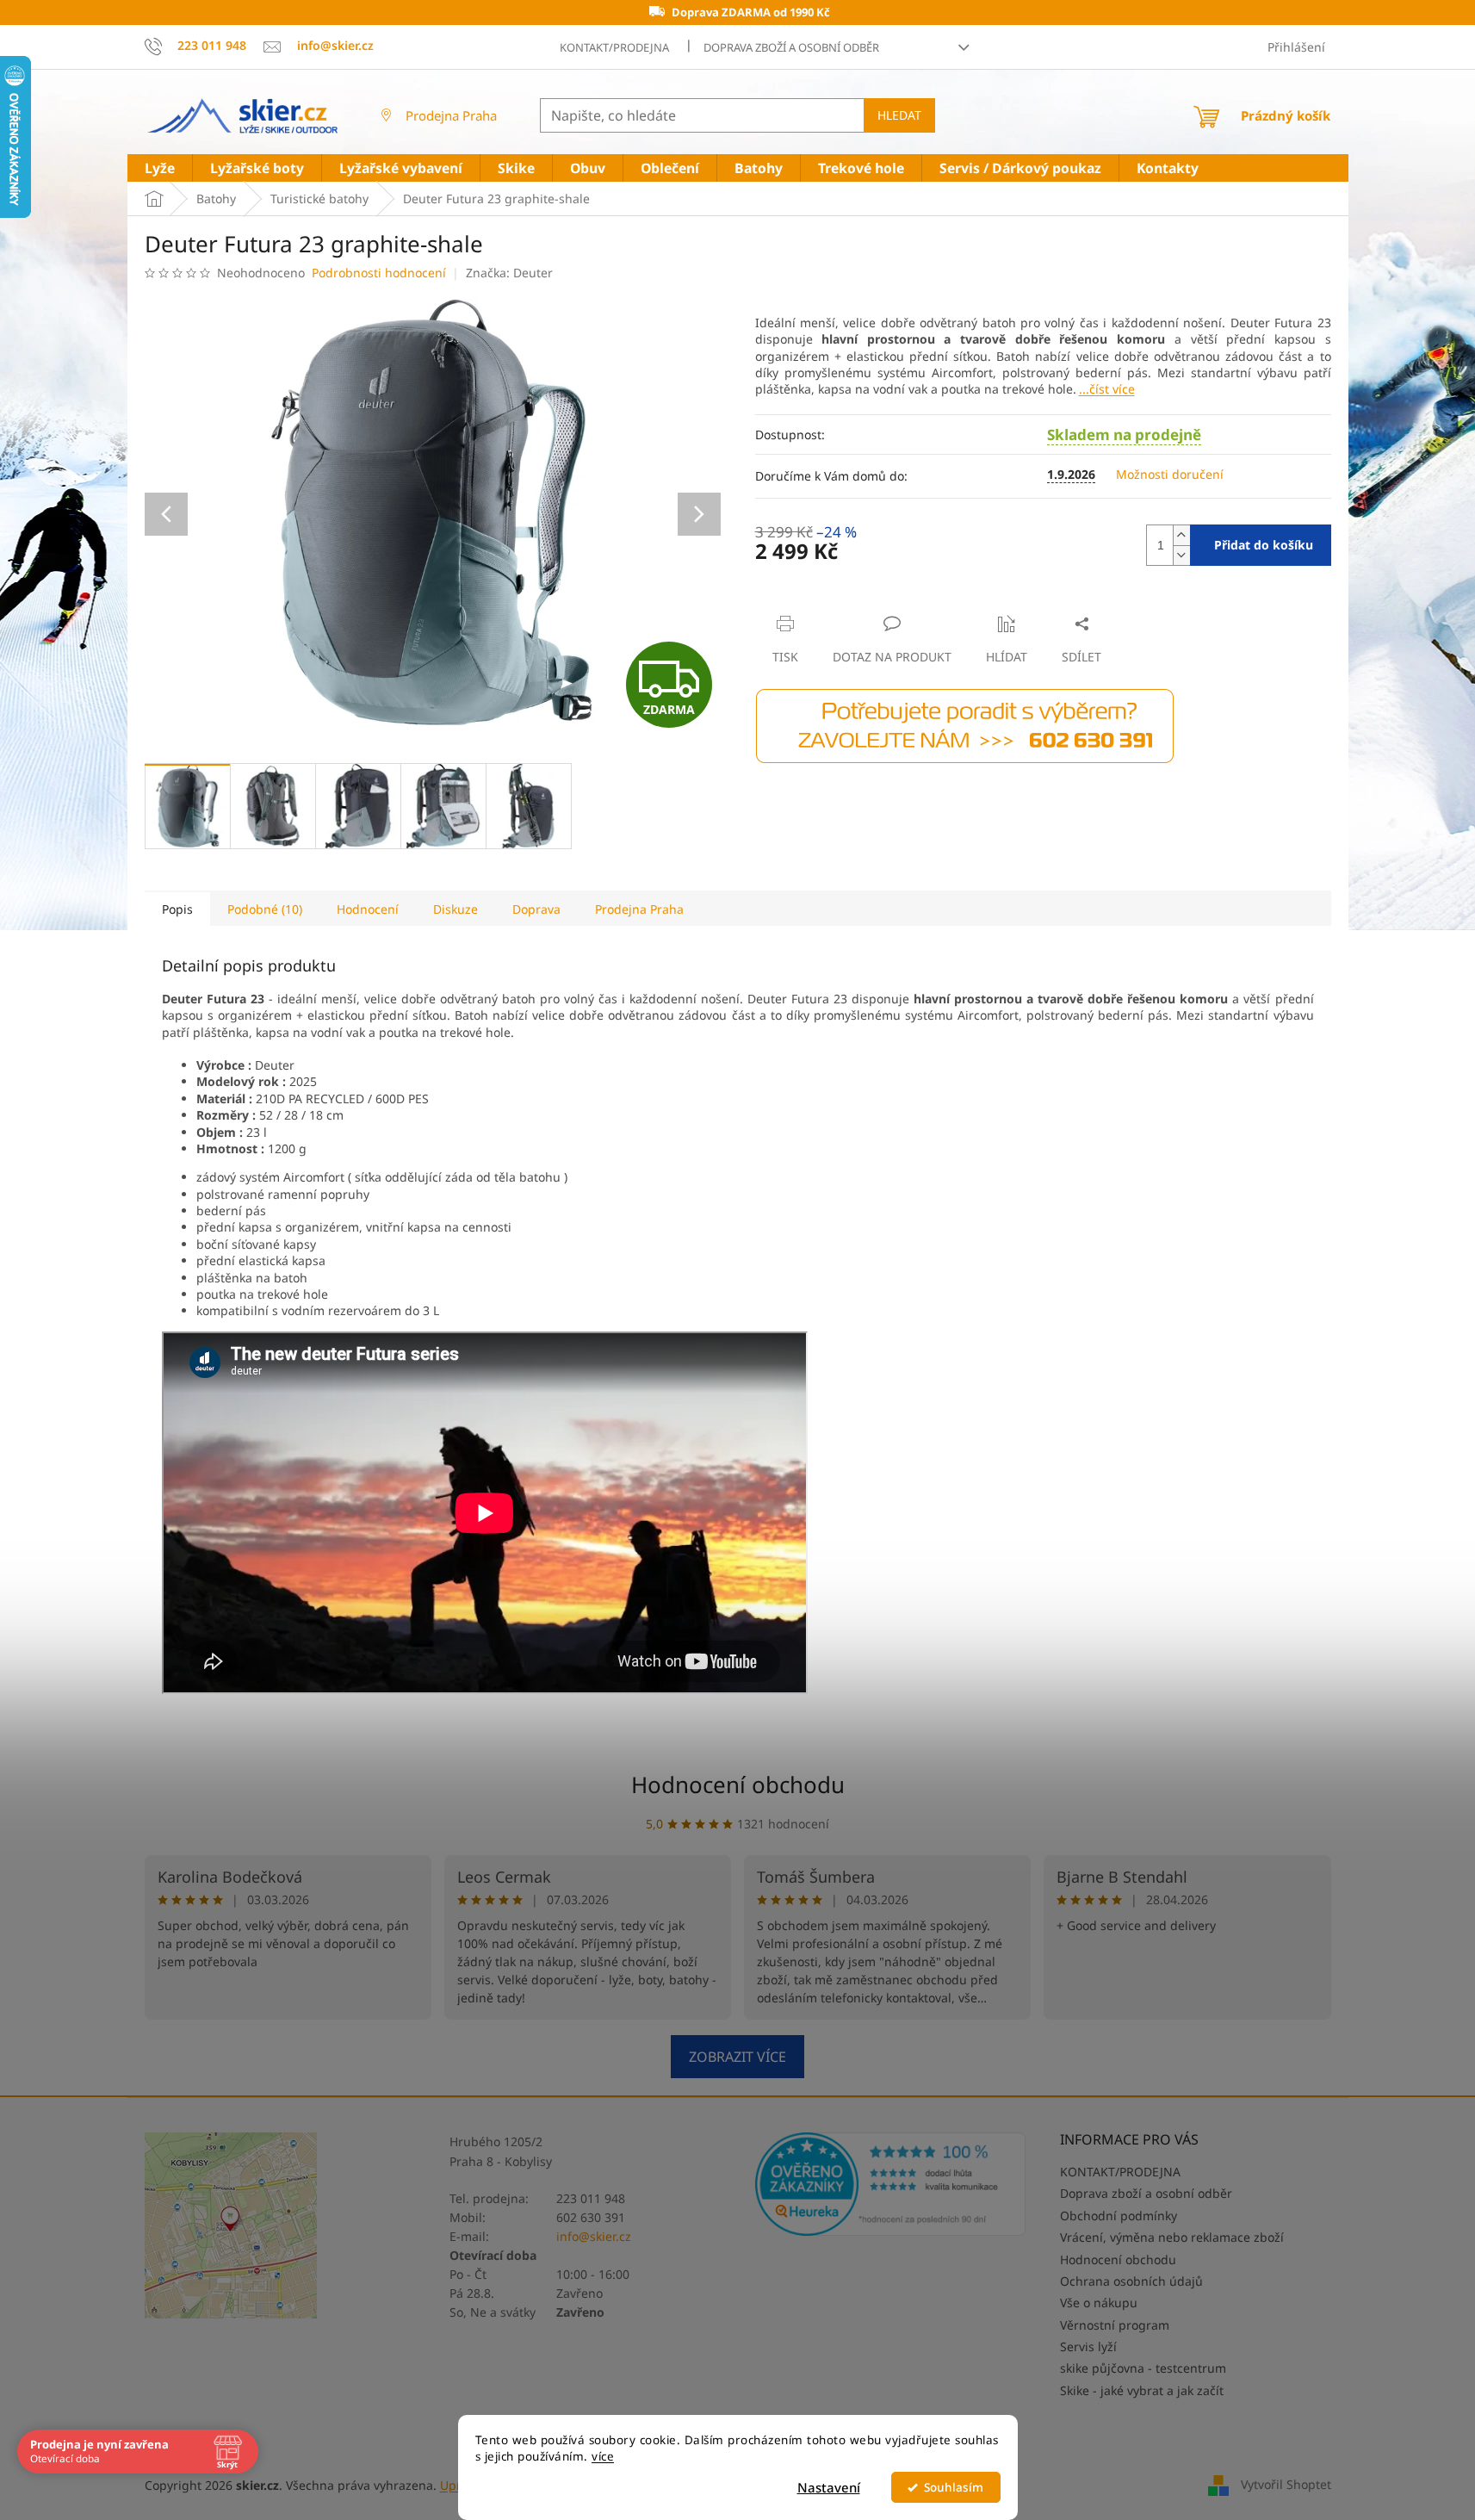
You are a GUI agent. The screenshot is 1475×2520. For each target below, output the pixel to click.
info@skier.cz (594, 2236)
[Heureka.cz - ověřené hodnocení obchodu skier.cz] (891, 2184)
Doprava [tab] (536, 909)
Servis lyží (1088, 2346)
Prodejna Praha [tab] (639, 909)
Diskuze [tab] (456, 909)
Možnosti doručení (1170, 474)
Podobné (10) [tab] (265, 909)
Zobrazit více (737, 2057)
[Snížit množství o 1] (1181, 555)
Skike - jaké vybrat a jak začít (1142, 2390)
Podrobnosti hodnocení (379, 273)
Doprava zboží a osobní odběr (791, 47)
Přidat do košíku (1264, 545)
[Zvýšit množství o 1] (1181, 535)
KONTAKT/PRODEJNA (614, 47)
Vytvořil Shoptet (1286, 2483)
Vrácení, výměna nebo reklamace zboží (1172, 2237)
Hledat (899, 115)
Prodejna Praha (451, 115)
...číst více (1107, 389)
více (603, 2456)
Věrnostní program (1115, 2325)
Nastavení (829, 2487)
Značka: (509, 273)
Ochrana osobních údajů (1131, 2281)
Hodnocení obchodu (738, 1784)
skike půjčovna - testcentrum (1143, 2368)
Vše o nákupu (1099, 2303)
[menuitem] (160, 168)
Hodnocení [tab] (368, 909)
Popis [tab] (177, 909)
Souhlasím (954, 2487)
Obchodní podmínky (1119, 2216)
